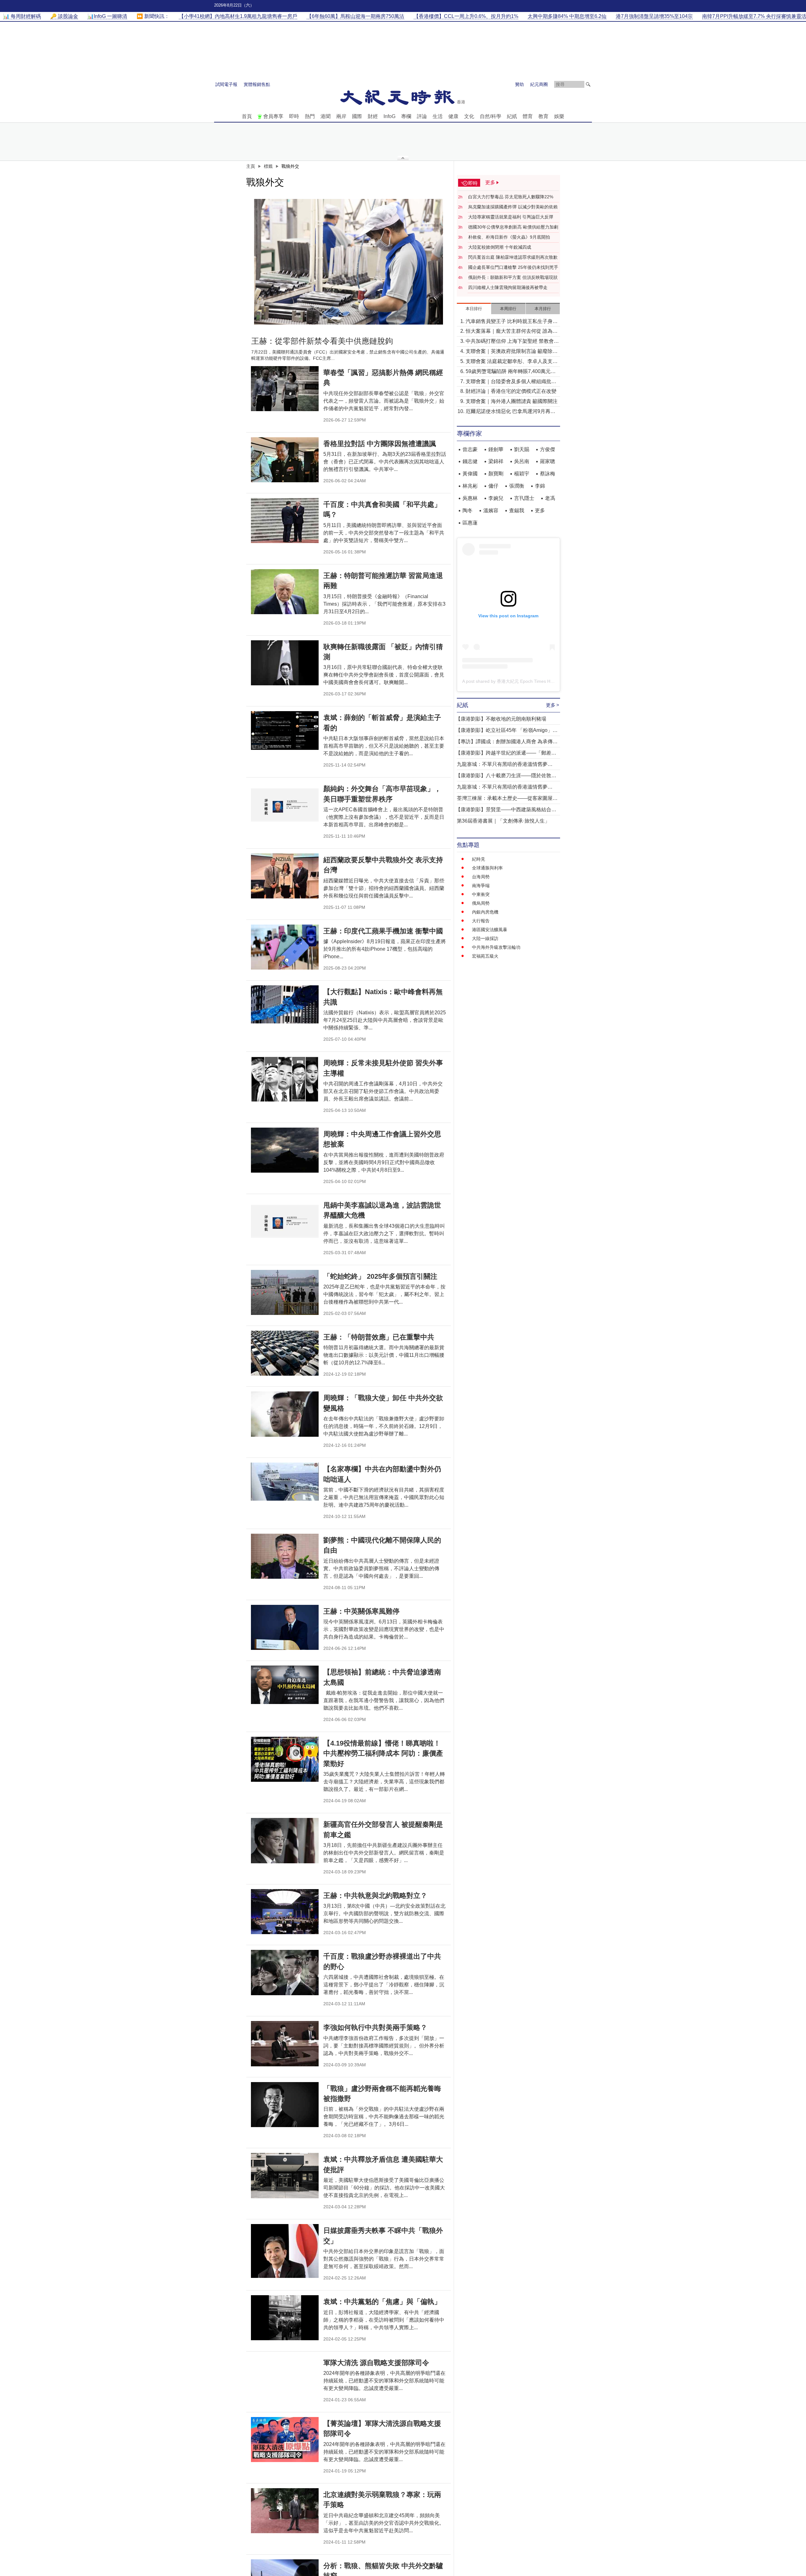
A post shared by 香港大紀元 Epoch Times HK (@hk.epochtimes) (527, 681)
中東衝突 (481, 894)
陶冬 (468, 510)
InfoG (389, 116)
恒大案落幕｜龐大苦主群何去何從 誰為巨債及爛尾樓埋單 (512, 332)
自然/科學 (491, 116)
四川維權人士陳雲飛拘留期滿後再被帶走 (508, 287)
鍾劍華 (496, 449)
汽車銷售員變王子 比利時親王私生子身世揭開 (512, 322)
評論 (422, 116)
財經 (373, 116)
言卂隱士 (524, 498)
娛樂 (559, 116)
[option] (349, 262)
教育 (543, 116)
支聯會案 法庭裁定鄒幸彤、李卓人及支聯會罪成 (512, 362)
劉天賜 (522, 449)
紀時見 (479, 859)
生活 (438, 116)
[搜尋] (588, 84)
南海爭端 (481, 886)
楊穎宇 (522, 474)
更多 (540, 510)
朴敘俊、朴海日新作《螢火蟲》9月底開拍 (509, 237)
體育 (528, 116)
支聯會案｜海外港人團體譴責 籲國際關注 (512, 401)
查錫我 (517, 510)
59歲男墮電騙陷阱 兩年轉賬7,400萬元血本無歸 (511, 372)
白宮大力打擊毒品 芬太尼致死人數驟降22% (511, 197)
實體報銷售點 (257, 84)
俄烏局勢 (481, 903)
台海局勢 (481, 877)
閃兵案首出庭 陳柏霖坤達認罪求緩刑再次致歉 (513, 257)
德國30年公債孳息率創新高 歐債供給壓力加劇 (513, 227)
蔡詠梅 (548, 474)
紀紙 (512, 116)
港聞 (326, 116)
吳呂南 (522, 461)
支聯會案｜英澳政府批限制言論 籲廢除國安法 (512, 352)
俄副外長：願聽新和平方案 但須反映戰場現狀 (513, 277)
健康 (453, 116)
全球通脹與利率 (487, 868)
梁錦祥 (496, 461)
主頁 (251, 166)
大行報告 (481, 921)
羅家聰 (548, 461)
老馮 (550, 498)
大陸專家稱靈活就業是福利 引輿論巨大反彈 (511, 217)
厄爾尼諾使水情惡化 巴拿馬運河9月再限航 (511, 412)
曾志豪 (470, 449)
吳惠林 (470, 498)
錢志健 (470, 461)
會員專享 (273, 116)
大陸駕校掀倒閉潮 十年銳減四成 (500, 247)
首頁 (247, 116)
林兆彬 (470, 486)
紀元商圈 (539, 84)
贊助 (519, 84)
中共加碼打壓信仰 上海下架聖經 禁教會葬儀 (512, 342)
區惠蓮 (470, 523)
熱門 (310, 116)
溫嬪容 (491, 510)
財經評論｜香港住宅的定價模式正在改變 (511, 391)
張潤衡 (517, 486)
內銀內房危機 (485, 912)
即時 (294, 116)
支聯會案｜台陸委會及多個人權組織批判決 (511, 382)
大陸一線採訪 (485, 938)
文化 (469, 116)
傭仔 (493, 486)
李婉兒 (496, 498)
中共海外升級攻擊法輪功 (496, 947)
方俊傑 (548, 449)
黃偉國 (470, 474)
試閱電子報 (226, 84)
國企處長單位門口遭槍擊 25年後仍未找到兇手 (513, 267)
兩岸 (341, 116)
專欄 (406, 116)
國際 (357, 116)
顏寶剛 (496, 474)
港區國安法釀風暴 (490, 930)
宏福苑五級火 (485, 956)
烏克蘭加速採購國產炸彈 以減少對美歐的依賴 (513, 207)
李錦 (540, 486)
